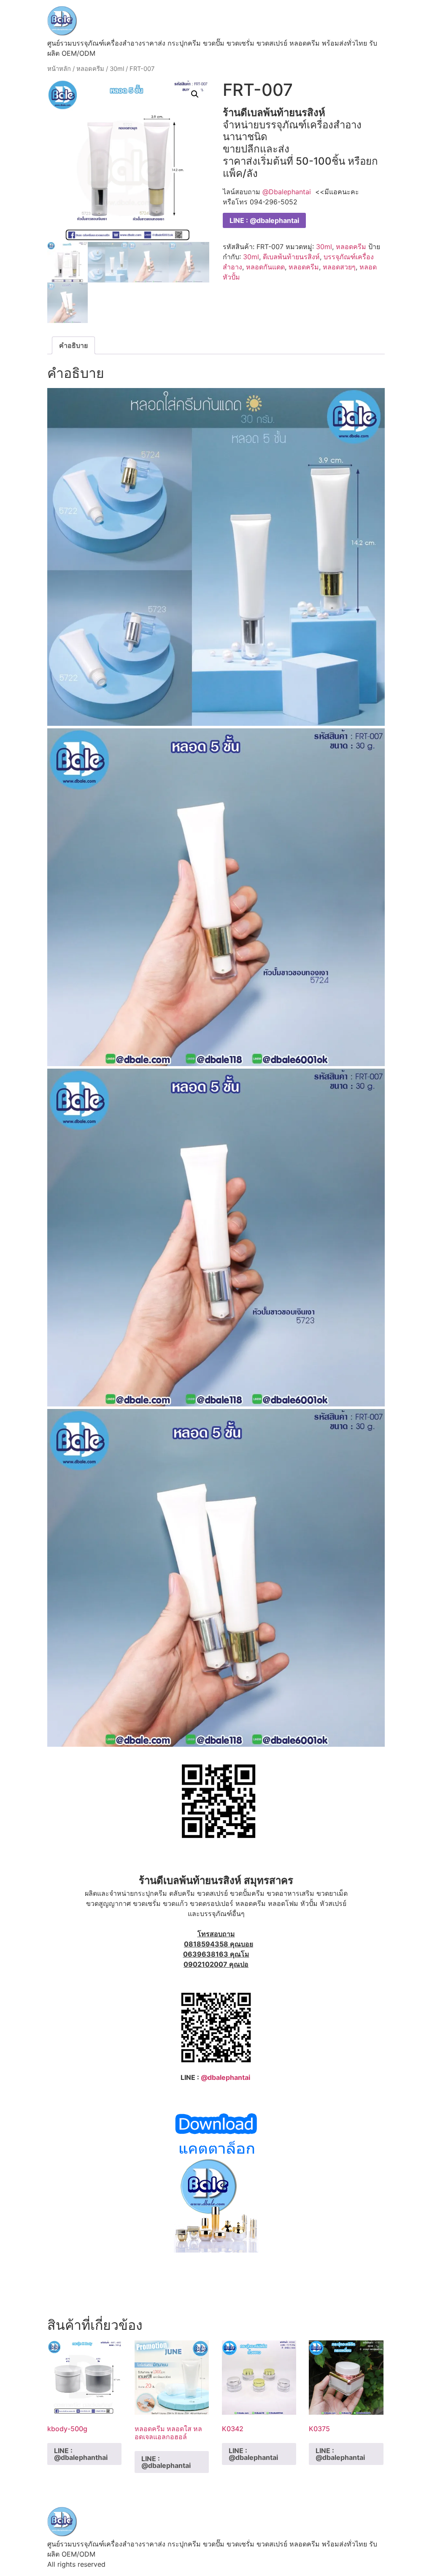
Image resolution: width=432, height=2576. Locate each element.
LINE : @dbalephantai (264, 220)
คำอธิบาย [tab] (73, 345)
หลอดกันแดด (265, 267)
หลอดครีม (90, 69)
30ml (117, 69)
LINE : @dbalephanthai (81, 2454)
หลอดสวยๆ (339, 267)
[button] (195, 94)
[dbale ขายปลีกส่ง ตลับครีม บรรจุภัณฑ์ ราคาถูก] (216, 2250)
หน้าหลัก (59, 69)
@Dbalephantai (287, 192)
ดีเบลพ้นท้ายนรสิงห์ (291, 257)
